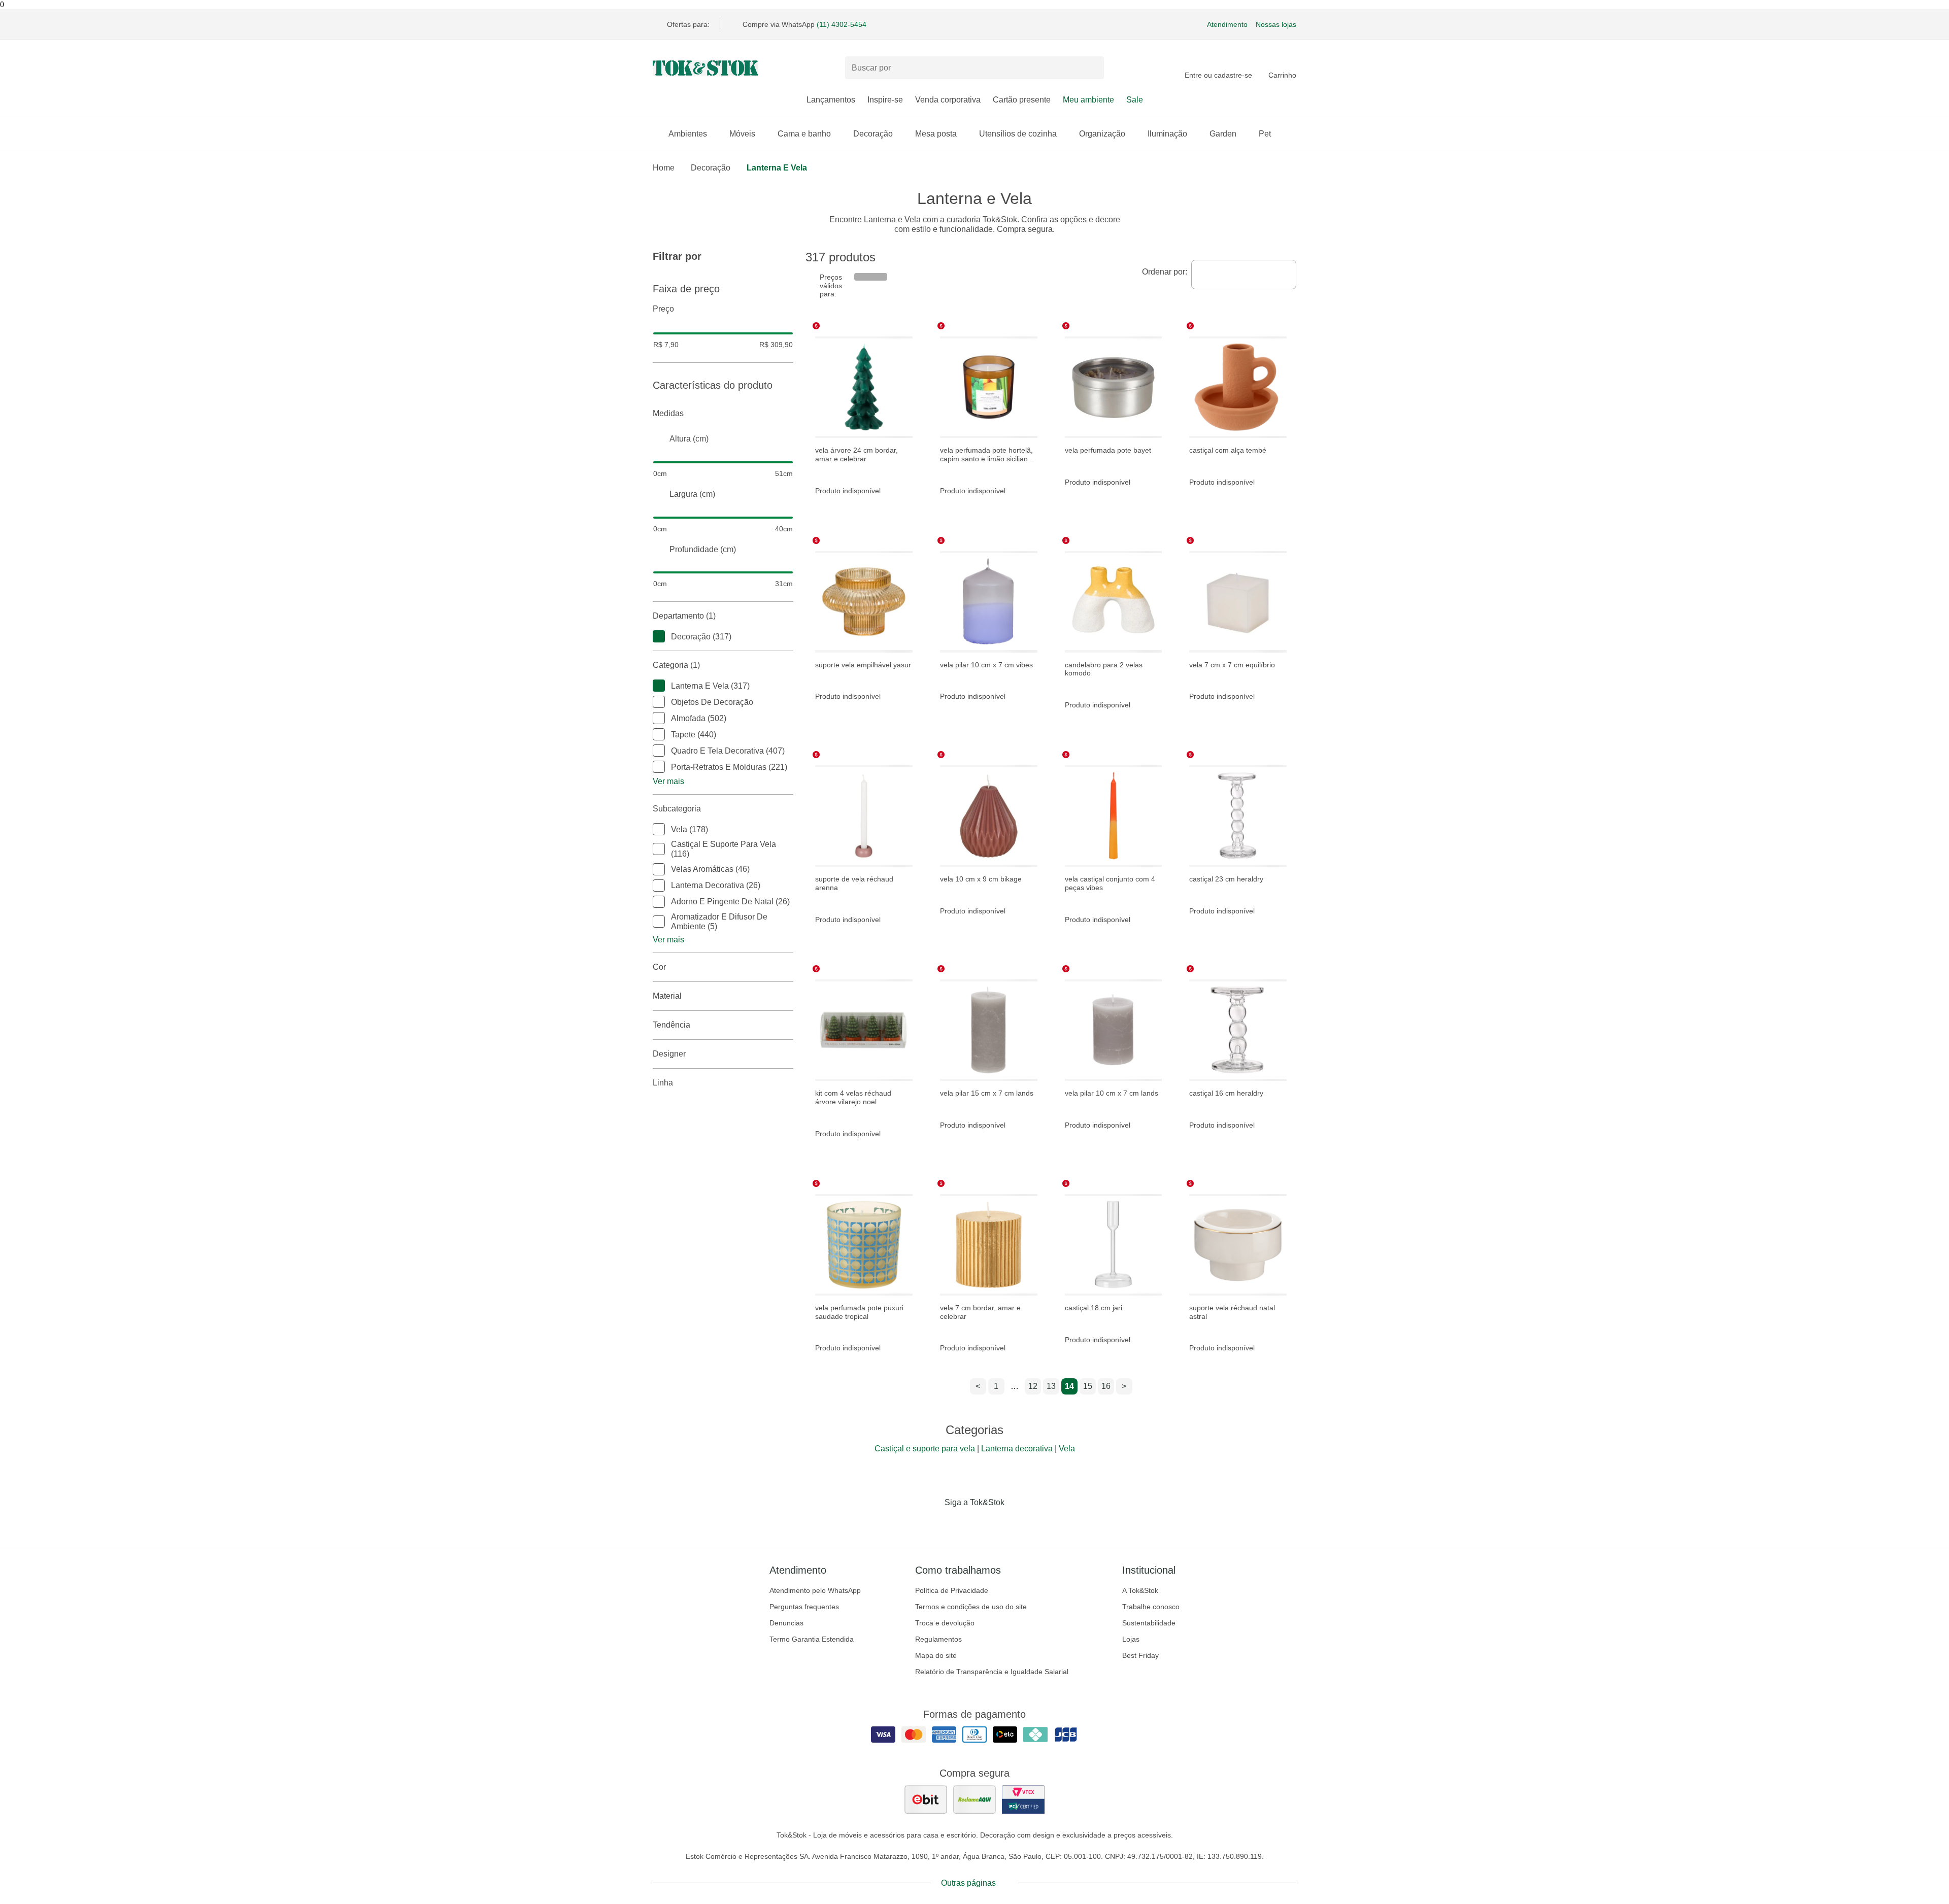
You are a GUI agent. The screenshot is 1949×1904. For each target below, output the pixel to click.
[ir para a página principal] (705, 68)
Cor (659, 967)
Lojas (1131, 1639)
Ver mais (668, 781)
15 (1088, 1386)
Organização (1102, 134)
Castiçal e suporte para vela (925, 1449)
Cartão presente (1022, 100)
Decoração (873, 134)
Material (667, 996)
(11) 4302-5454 (842, 24)
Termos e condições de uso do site (971, 1607)
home (664, 168)
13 (1051, 1386)
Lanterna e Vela (777, 168)
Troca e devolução (945, 1623)
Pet (1265, 134)
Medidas (668, 413)
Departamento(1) (684, 616)
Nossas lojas (1276, 24)
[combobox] (1244, 275)
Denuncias (786, 1623)
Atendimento (1227, 24)
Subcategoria (677, 809)
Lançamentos (831, 100)
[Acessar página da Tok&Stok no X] (1017, 1523)
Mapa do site (936, 1655)
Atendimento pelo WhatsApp (815, 1590)
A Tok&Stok (1140, 1590)
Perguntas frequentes (804, 1607)
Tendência (671, 1025)
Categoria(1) (676, 665)
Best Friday (1140, 1655)
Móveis (742, 134)
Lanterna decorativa (1017, 1449)
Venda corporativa (948, 100)
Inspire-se (885, 100)
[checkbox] (659, 636)
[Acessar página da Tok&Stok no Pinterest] (989, 1523)
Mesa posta (936, 134)
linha (663, 1083)
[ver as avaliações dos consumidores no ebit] (926, 1799)
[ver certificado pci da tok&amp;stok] (1023, 1799)
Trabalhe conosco (1151, 1607)
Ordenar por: (1165, 272)
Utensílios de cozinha (1018, 134)
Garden (1223, 134)
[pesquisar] (1092, 68)
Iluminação (1167, 134)
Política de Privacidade (952, 1590)
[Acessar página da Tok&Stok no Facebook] (932, 1523)
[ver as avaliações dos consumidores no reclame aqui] (974, 1799)
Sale (1135, 100)
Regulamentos (938, 1639)
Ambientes (688, 134)
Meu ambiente (1088, 100)
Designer (669, 1054)
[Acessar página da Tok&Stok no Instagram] (960, 1523)
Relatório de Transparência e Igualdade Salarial (992, 1672)
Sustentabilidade (1149, 1623)
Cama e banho (804, 134)
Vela (1067, 1449)
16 (1106, 1386)
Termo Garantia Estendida (812, 1639)
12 (1033, 1386)
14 (1069, 1386)
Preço (663, 309)
